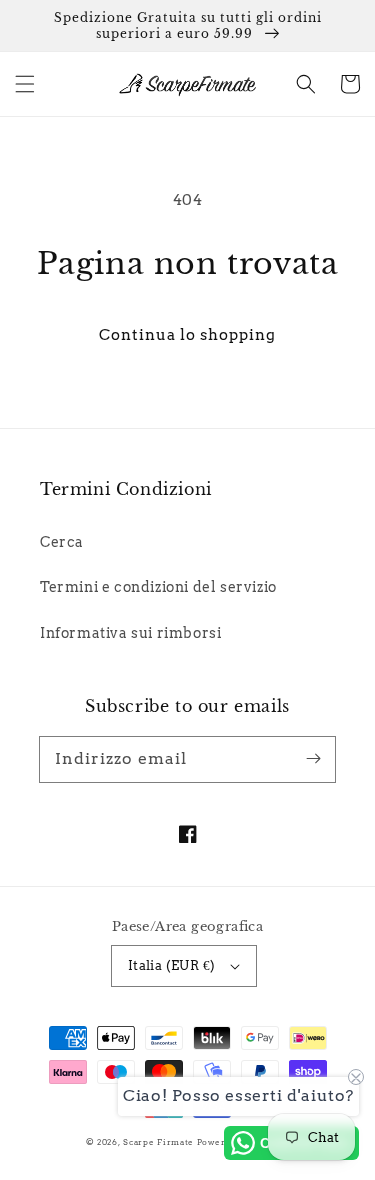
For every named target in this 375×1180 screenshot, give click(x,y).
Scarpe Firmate (158, 1142)
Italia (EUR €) (172, 965)
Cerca (62, 542)
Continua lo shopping (187, 335)
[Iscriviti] (313, 759)
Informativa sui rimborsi (130, 633)
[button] (25, 84)
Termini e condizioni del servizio (158, 587)
